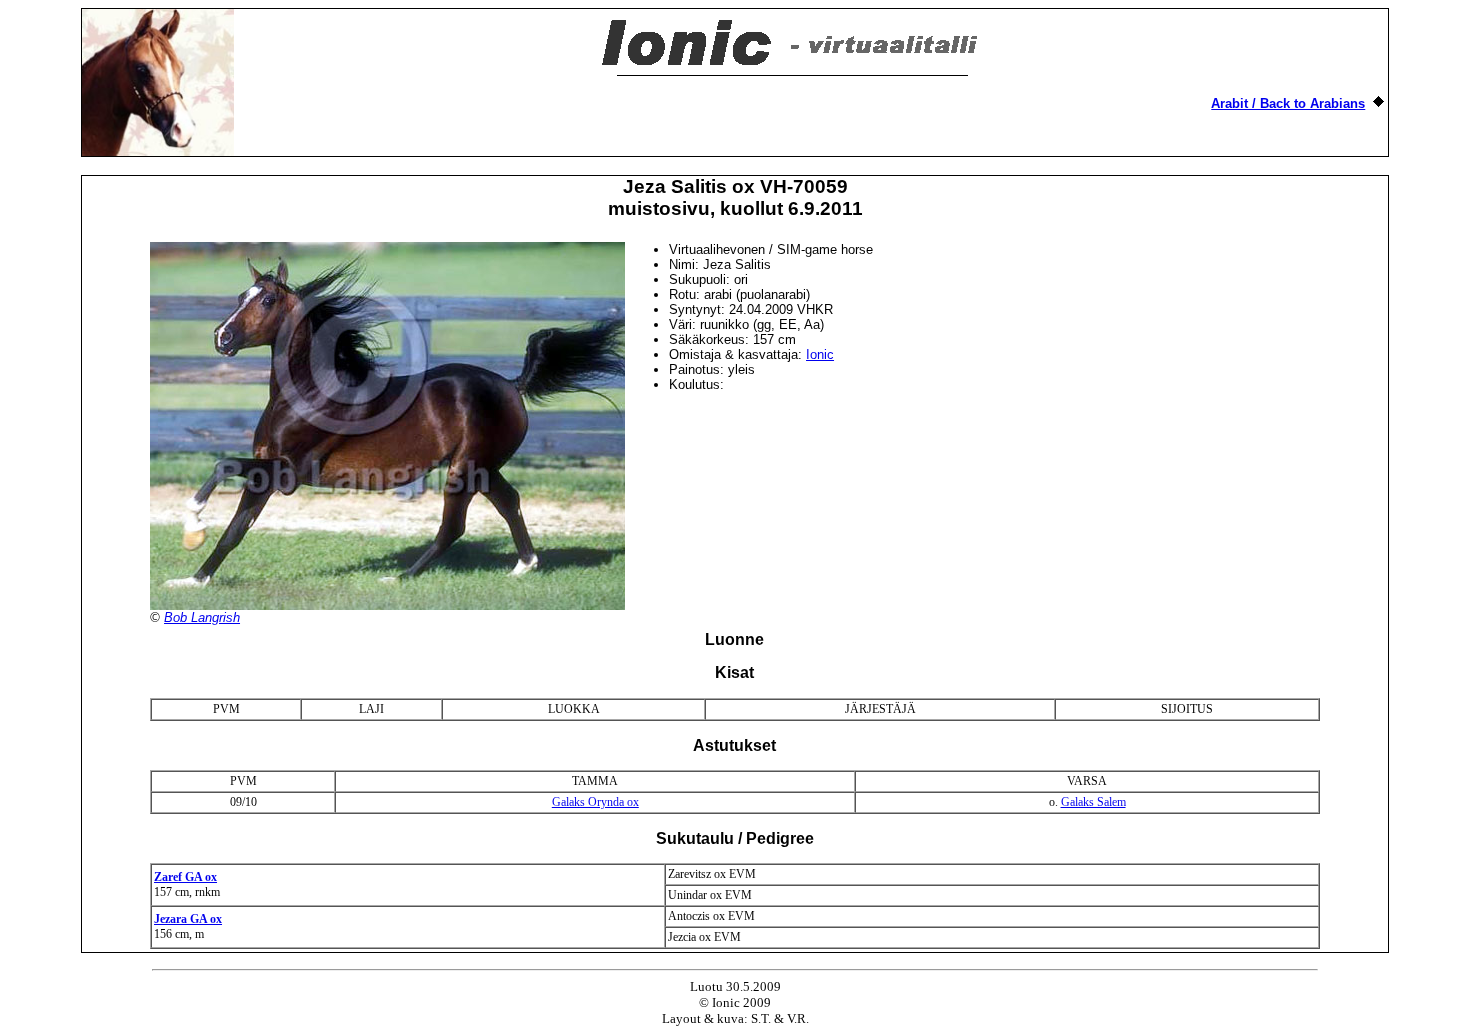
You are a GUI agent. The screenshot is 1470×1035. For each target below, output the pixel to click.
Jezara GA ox (188, 919)
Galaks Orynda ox (595, 802)
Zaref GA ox (185, 877)
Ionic (820, 354)
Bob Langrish (202, 617)
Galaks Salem (1093, 802)
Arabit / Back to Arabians (1288, 103)
